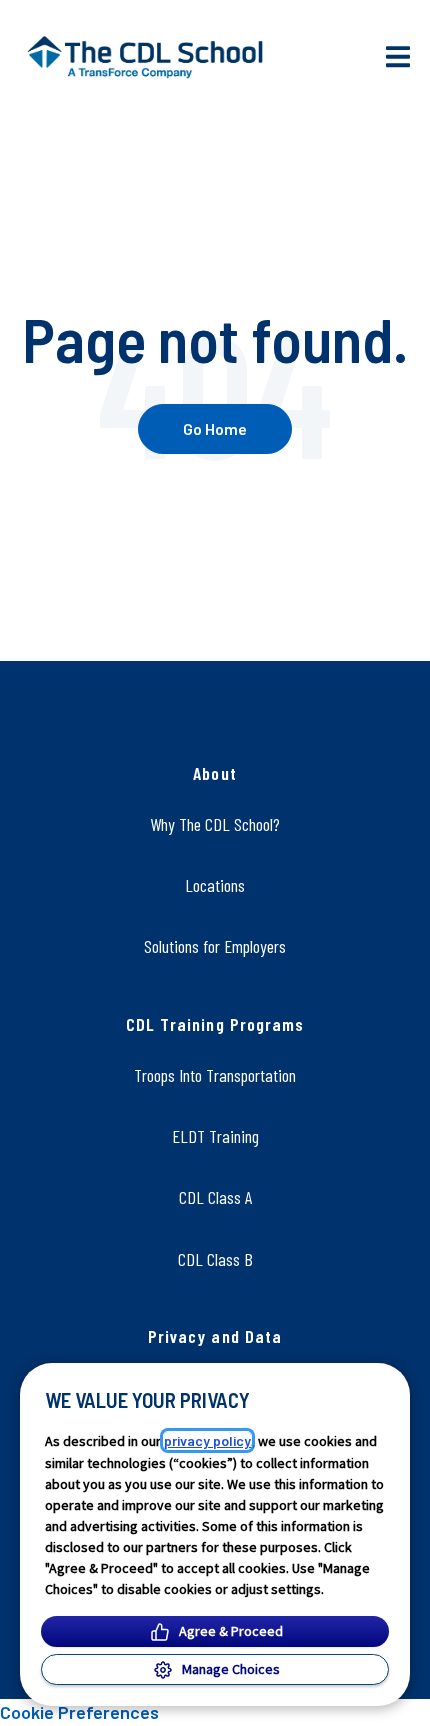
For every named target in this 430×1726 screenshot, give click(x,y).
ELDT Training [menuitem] (215, 1136)
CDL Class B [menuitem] (215, 1259)
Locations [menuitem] (215, 885)
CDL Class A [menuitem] (215, 1197)
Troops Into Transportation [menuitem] (215, 1075)
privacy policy (207, 1440)
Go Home (215, 428)
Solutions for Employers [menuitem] (215, 946)
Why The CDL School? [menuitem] (215, 824)
